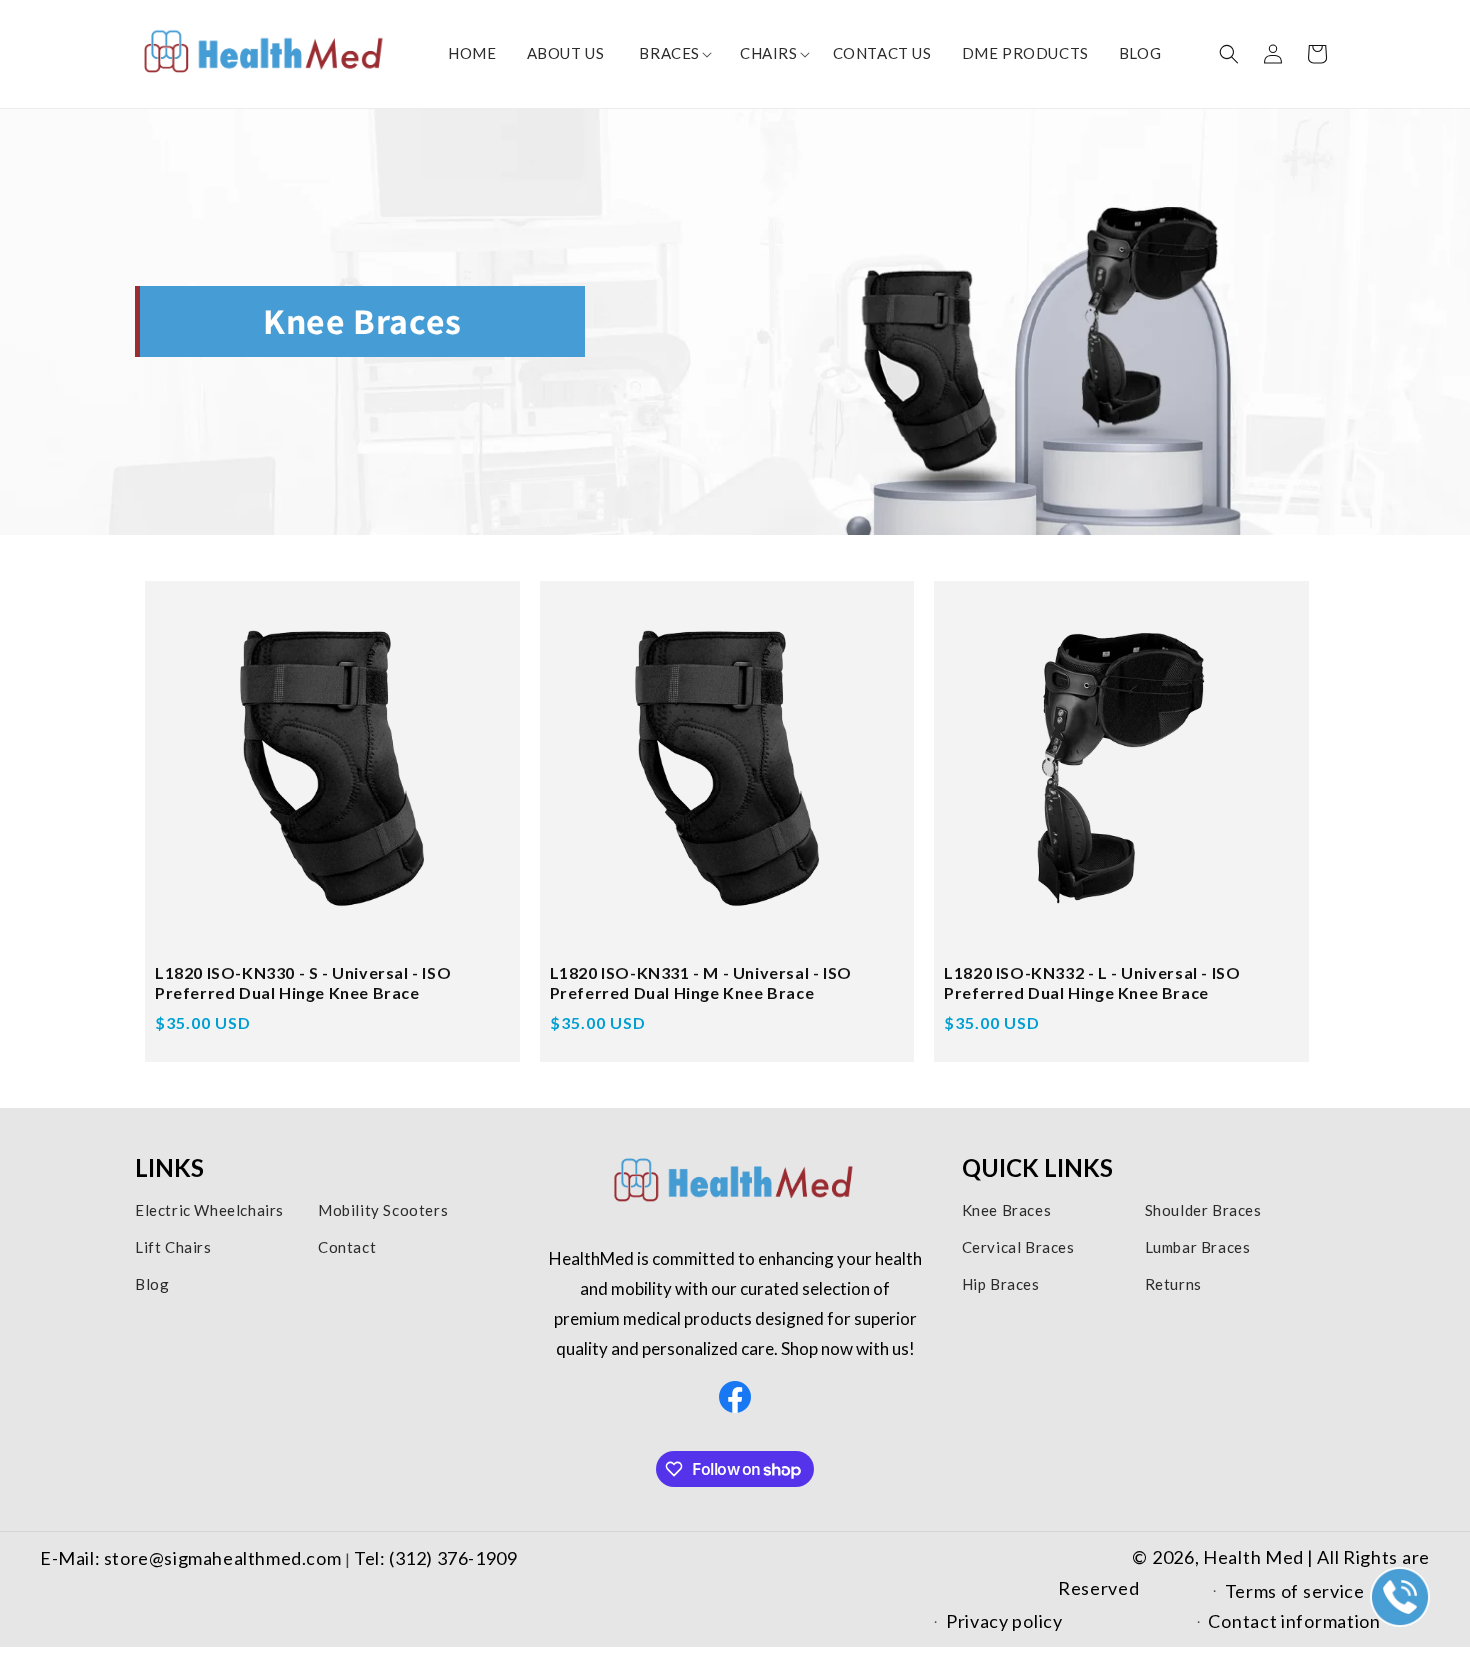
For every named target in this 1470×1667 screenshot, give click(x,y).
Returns (1173, 1284)
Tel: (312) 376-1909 (435, 1558)
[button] (669, 54)
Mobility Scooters (383, 1210)
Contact (347, 1247)
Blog (152, 1284)
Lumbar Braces (1198, 1247)
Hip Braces (1001, 1284)
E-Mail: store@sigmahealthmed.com (192, 1558)
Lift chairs (173, 1247)
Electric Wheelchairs (209, 1210)
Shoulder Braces (1203, 1210)
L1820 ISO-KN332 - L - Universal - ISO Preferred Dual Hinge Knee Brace (1092, 983)
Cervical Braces (1018, 1247)
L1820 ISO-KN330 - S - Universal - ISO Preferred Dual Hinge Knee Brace (303, 983)
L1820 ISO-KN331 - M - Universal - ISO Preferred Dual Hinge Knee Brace (701, 983)
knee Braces (1007, 1210)
